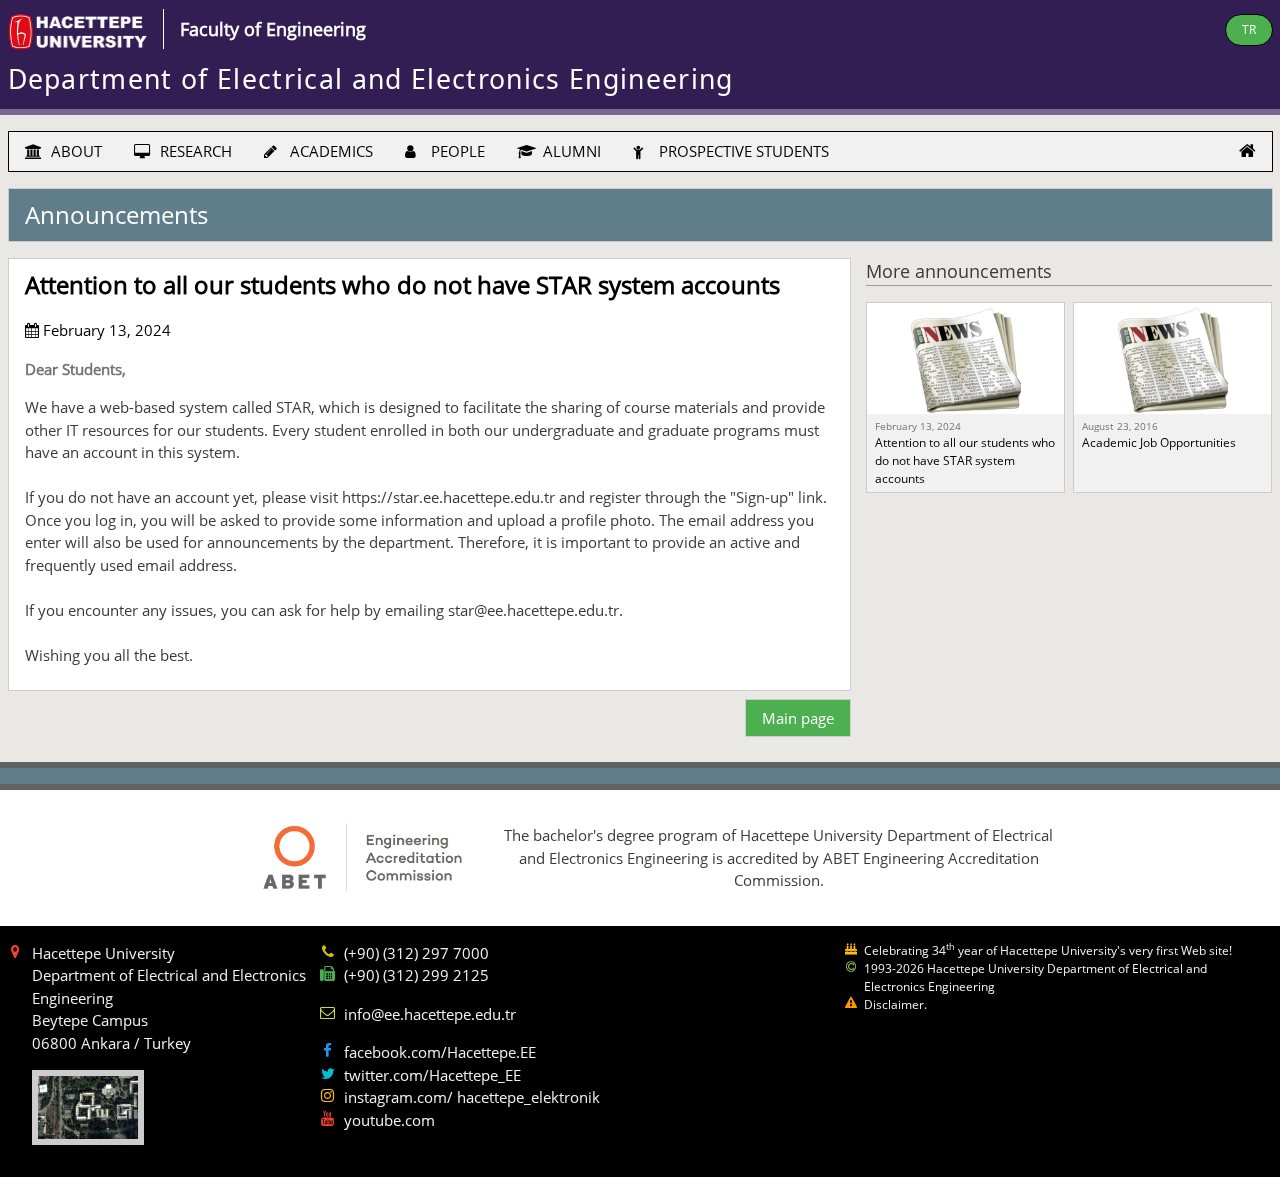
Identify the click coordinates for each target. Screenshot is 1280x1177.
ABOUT (74, 151)
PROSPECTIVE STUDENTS (742, 151)
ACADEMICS (329, 151)
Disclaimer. (895, 1004)
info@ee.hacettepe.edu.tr (430, 1014)
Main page (798, 718)
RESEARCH (194, 151)
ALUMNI (570, 151)
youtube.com (389, 1120)
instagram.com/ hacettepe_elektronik (472, 1097)
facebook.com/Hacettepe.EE (440, 1052)
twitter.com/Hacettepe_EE (432, 1075)
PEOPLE (456, 151)
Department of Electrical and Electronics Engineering (371, 79)
